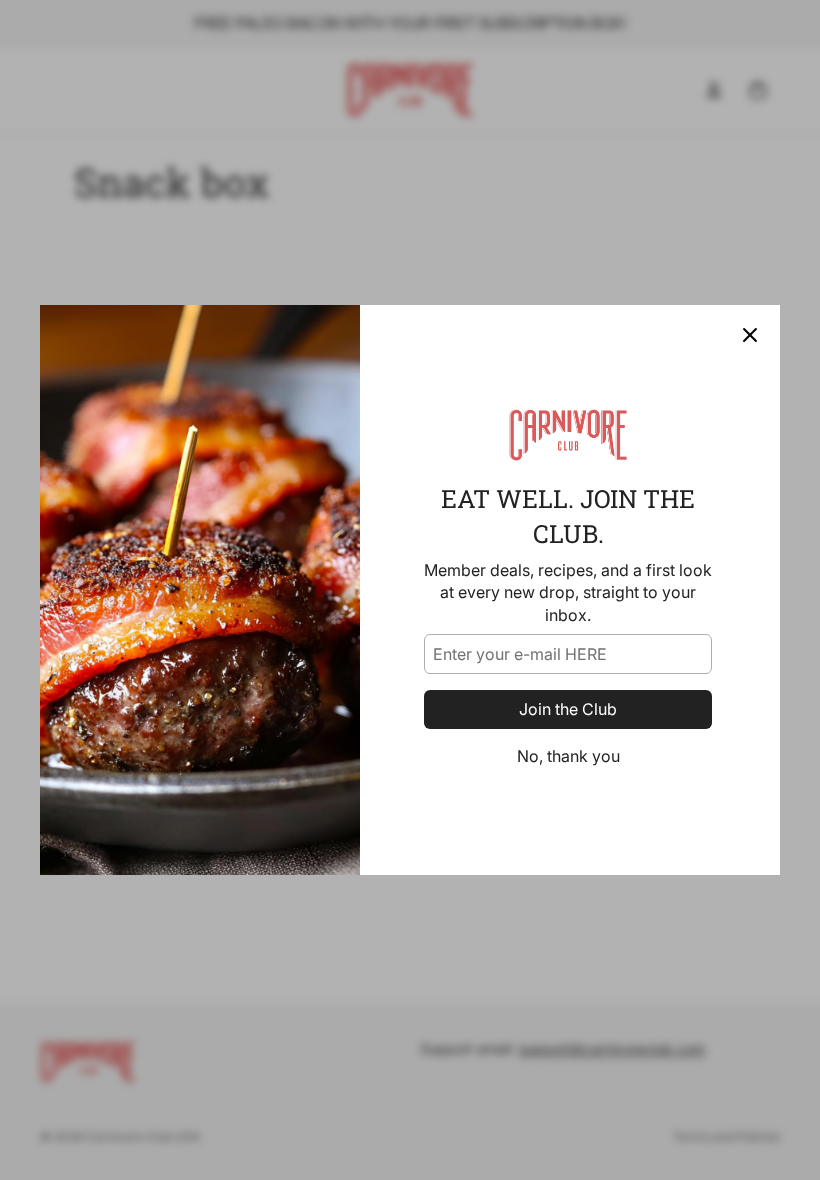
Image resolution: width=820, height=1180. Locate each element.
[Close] (750, 335)
